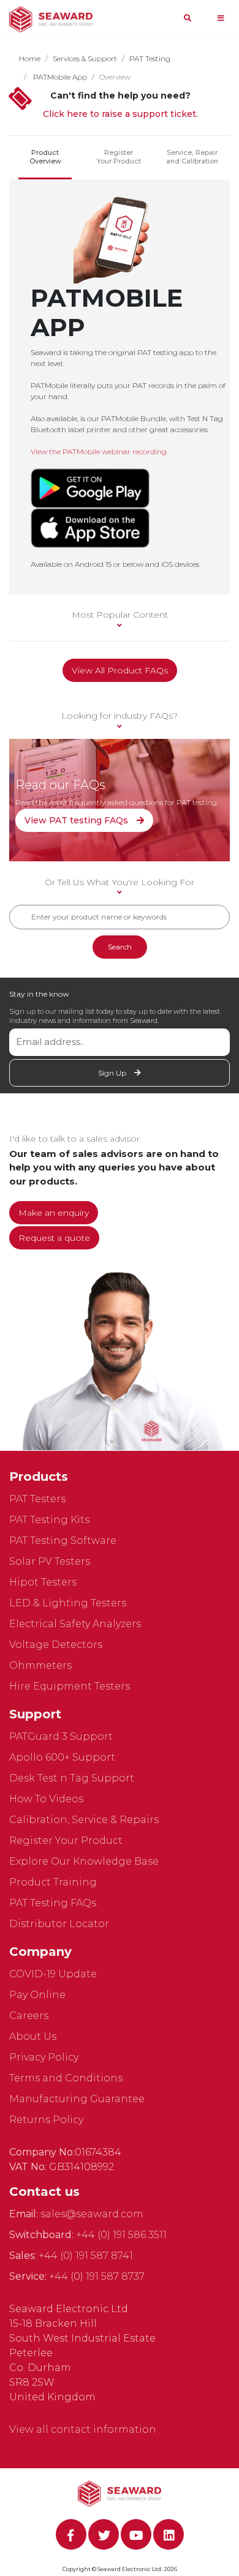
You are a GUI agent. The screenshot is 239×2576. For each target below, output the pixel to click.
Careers (29, 2016)
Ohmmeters (40, 1665)
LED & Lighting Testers (68, 1603)
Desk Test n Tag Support (72, 1778)
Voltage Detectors (56, 1645)
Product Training (53, 1882)
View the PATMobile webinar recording (99, 451)
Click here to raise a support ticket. (120, 114)
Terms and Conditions (66, 2078)
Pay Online (37, 1995)
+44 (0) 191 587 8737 (97, 2276)
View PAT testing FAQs (78, 820)
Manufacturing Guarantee (77, 2099)
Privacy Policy (44, 2057)
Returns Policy (46, 2120)
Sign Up (113, 1073)
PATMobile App (59, 77)
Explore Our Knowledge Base (84, 1861)
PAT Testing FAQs (53, 1903)
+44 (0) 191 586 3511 (121, 2235)
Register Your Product (119, 157)
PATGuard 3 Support (61, 1736)
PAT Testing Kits (49, 1520)
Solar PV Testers (50, 1561)
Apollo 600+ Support (62, 1757)
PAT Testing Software (63, 1541)
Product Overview (45, 157)
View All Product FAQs (120, 670)
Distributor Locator (59, 1924)
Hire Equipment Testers (70, 1686)
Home (30, 58)
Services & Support (85, 58)
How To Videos (46, 1799)
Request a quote (54, 1238)
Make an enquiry (54, 1213)
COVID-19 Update (53, 1974)
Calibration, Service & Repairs (84, 1820)
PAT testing (150, 58)
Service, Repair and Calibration (192, 157)
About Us (33, 2036)
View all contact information (83, 2429)
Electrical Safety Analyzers (75, 1624)
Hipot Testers (43, 1582)
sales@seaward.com (92, 2214)
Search (120, 947)
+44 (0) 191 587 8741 (86, 2256)
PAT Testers (37, 1499)
